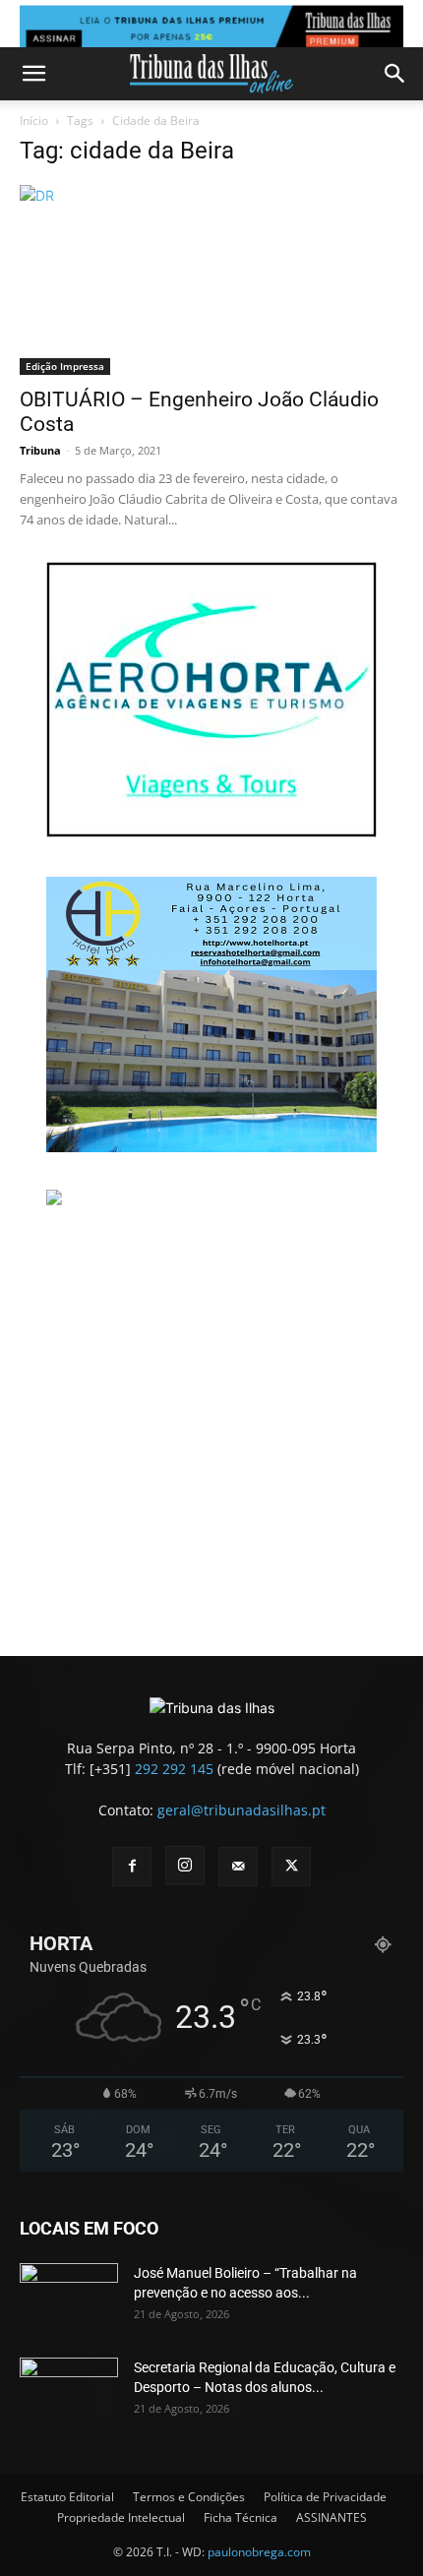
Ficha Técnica (241, 2517)
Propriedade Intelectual (121, 2517)
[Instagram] (185, 1866)
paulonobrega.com (259, 2552)
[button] (33, 74)
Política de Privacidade (325, 2497)
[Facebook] (132, 1867)
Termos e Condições (189, 2497)
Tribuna (40, 450)
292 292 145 (174, 1769)
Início (34, 121)
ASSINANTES (332, 2517)
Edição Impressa (65, 366)
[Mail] (238, 1867)
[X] (291, 1867)
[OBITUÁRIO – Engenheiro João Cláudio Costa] (211, 280)
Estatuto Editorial (67, 2497)
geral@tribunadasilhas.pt (242, 1810)
